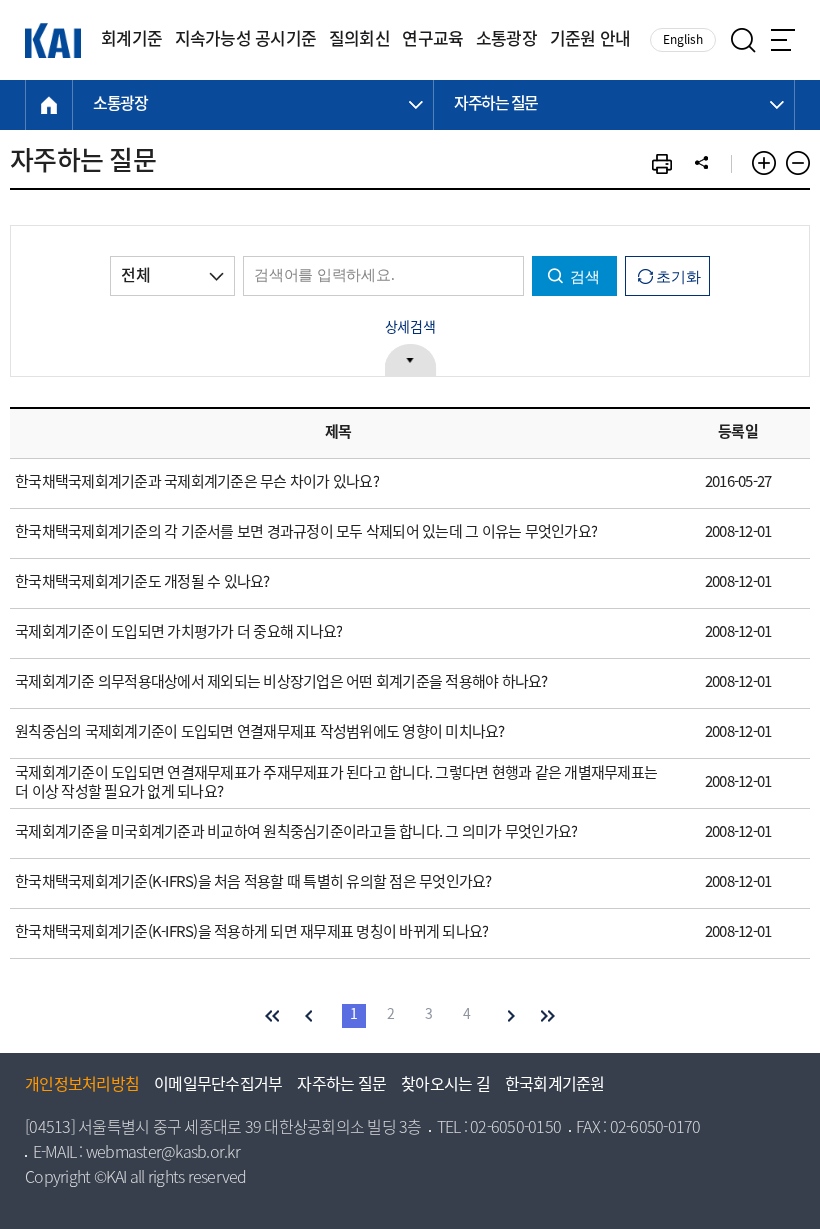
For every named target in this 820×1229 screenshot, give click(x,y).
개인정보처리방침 (82, 1086)
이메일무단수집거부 (218, 1086)
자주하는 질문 (341, 1086)
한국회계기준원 (555, 1086)
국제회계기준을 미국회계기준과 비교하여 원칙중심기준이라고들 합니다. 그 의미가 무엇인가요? (296, 833)
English (683, 40)
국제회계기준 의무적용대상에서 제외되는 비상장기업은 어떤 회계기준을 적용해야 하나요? (281, 683)
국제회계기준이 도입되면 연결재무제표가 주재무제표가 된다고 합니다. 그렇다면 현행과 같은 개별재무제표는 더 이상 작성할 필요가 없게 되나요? (336, 783)
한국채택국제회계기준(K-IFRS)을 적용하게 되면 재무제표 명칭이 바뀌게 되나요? (251, 933)
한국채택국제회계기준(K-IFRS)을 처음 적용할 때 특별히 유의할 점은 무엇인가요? (253, 883)
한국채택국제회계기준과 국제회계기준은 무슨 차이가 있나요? (197, 483)
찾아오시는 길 (445, 1086)
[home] (49, 105)
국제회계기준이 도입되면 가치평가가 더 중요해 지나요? (178, 633)
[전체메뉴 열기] (783, 40)
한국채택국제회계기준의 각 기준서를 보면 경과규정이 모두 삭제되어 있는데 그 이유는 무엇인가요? (306, 533)
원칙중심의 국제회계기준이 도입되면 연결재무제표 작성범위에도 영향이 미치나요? (260, 733)
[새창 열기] (662, 164)
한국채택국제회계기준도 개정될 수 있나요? (142, 583)
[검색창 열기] (743, 40)
